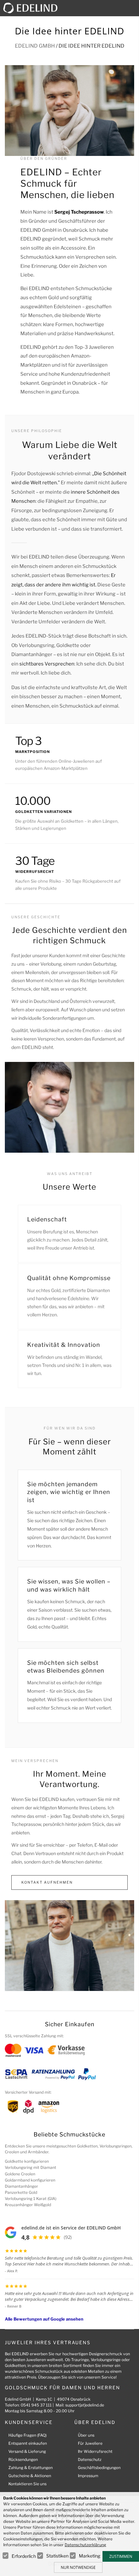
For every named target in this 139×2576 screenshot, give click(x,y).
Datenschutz (90, 2459)
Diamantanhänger (21, 2186)
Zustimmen (121, 2556)
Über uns (86, 2435)
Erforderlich (24, 2556)
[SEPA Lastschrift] (16, 2074)
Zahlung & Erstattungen (31, 2468)
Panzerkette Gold (21, 2192)
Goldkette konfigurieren (27, 2161)
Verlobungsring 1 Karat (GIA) (31, 2199)
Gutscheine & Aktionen (30, 2476)
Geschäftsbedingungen (99, 2468)
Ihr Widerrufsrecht (95, 2451)
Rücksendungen (23, 2459)
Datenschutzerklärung (85, 2545)
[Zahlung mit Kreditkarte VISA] (34, 2050)
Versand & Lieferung (27, 2451)
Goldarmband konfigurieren (30, 2180)
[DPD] (28, 2106)
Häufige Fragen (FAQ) (27, 2435)
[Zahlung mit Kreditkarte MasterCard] (13, 2050)
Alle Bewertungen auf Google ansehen (44, 2319)
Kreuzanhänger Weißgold (28, 2205)
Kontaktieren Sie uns (27, 2484)
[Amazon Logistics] (49, 2106)
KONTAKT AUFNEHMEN (47, 1882)
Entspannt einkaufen (28, 2443)
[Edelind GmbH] (33, 8)
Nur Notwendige (78, 2567)
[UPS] (13, 2106)
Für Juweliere (90, 2443)
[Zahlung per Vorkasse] (66, 2050)
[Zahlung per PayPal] (87, 2074)
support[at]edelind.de (85, 2405)
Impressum (88, 2476)
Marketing (90, 2556)
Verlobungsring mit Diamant (31, 2167)
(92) (68, 2237)
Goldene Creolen (20, 2174)
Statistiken (57, 2556)
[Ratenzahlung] (53, 2074)
